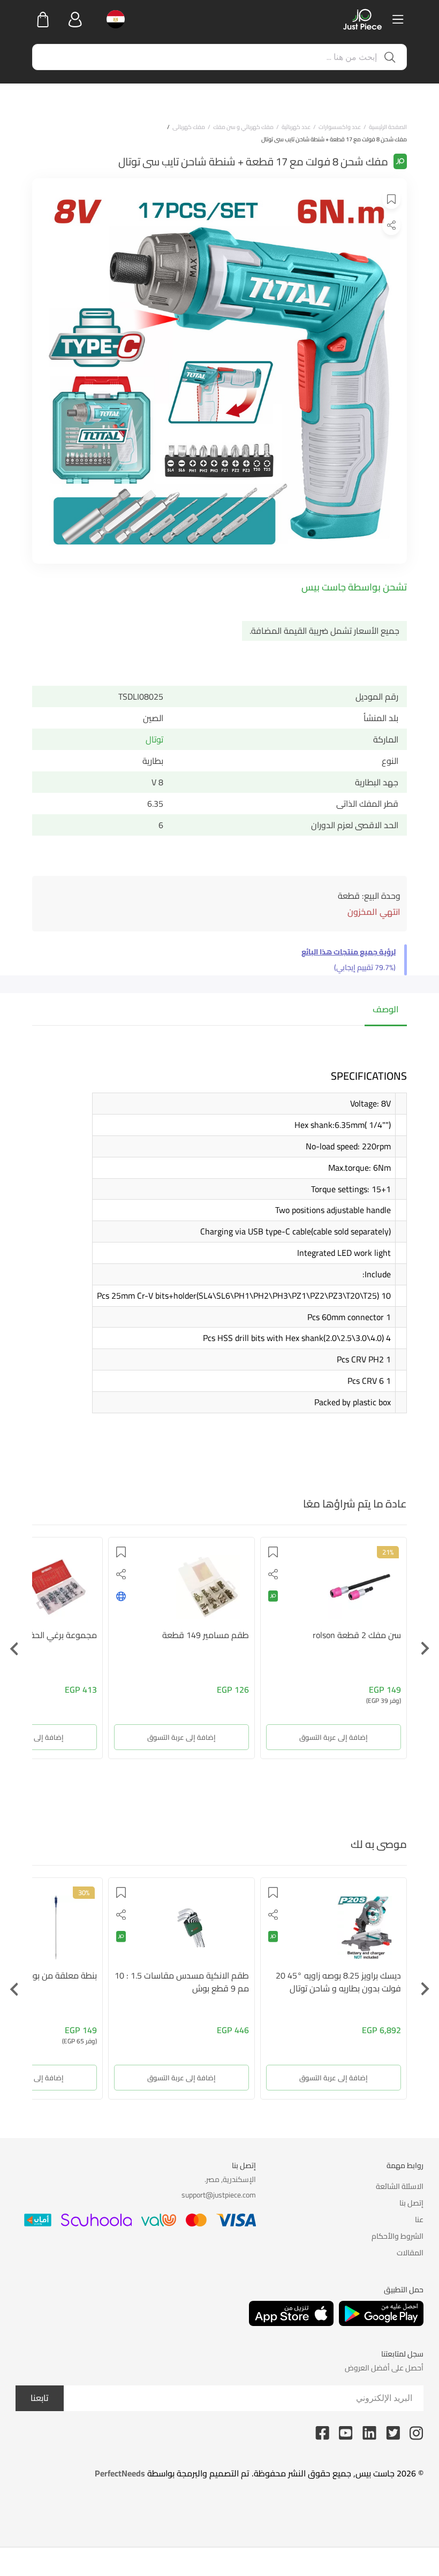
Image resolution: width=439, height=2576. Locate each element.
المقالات (410, 2253)
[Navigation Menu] (398, 19)
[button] (391, 198)
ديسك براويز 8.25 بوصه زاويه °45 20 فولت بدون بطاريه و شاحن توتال (338, 1982)
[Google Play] (381, 2313)
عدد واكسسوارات (340, 127)
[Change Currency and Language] (112, 19)
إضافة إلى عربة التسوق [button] (369, 1737)
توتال (154, 739)
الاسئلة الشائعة (400, 2186)
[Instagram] (417, 2432)
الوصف (386, 1009)
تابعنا (40, 2398)
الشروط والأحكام (398, 2236)
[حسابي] (75, 19)
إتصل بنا (411, 2203)
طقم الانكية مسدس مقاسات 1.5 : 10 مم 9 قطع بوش (182, 1982)
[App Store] (291, 2313)
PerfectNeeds (120, 2473)
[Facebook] (322, 2432)
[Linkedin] (369, 2432)
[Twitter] (393, 2432)
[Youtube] (346, 2432)
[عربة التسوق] (43, 19)
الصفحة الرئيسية (388, 127)
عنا (419, 2219)
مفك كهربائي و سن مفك (243, 127)
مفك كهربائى (189, 127)
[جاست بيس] (362, 19)
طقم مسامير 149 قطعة (241, 1635)
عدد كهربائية (296, 127)
